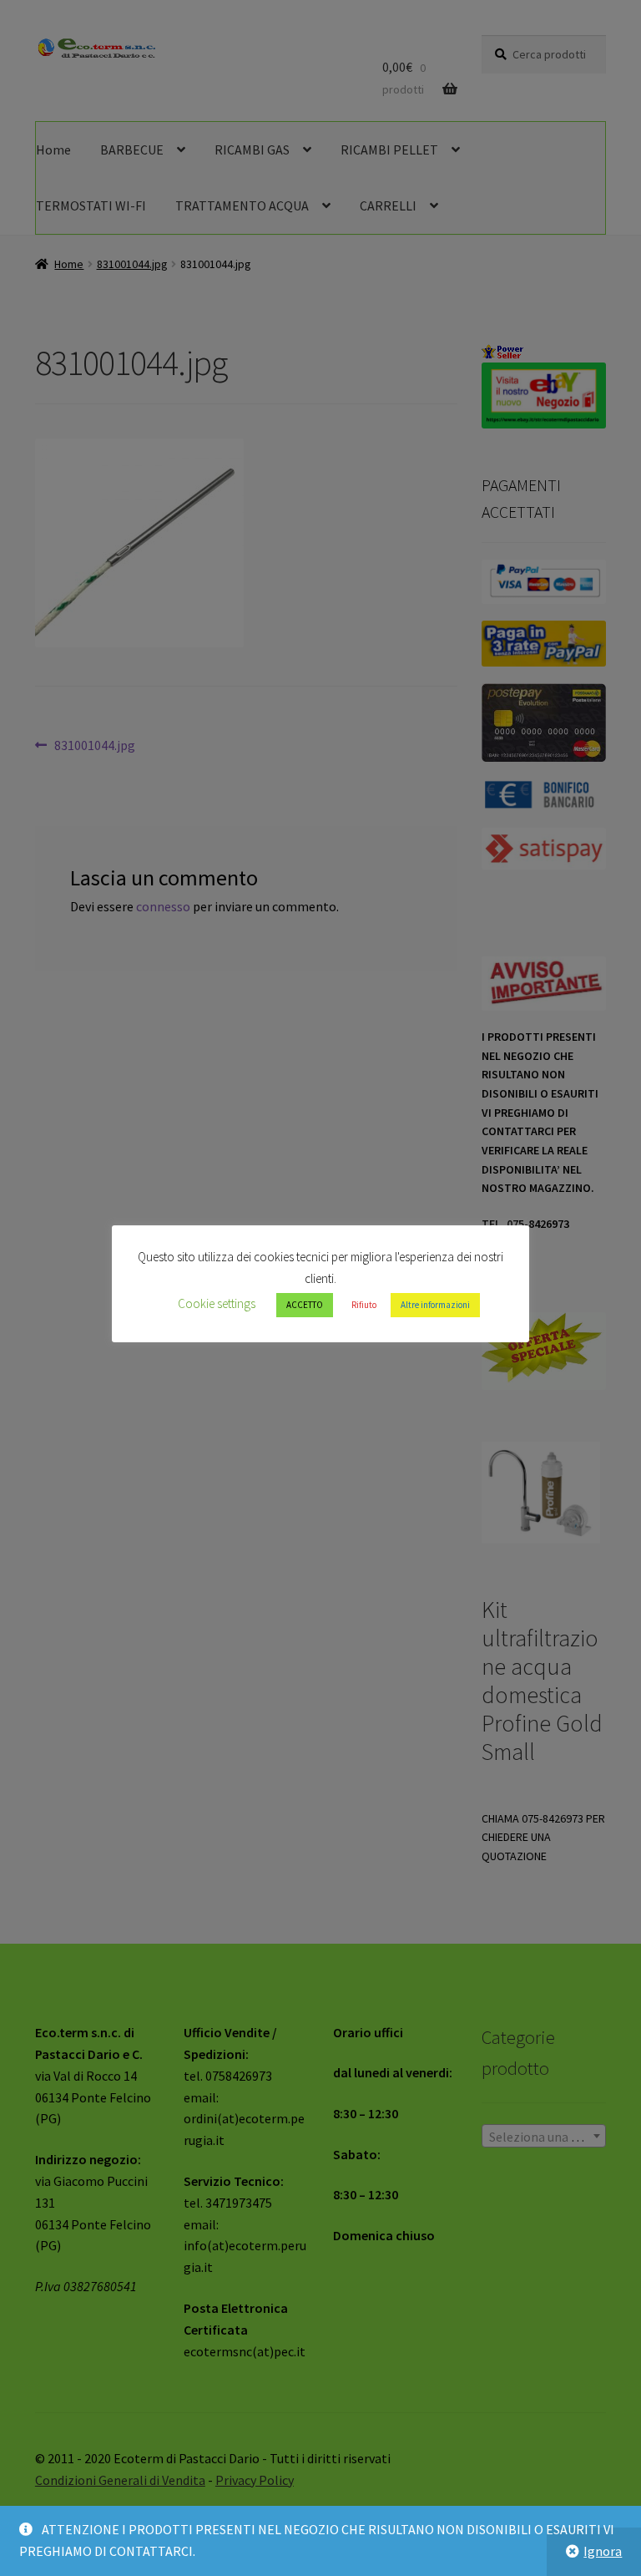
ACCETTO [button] (305, 1305)
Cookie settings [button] (217, 1303)
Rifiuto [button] (364, 1305)
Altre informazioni (435, 1305)
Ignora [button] (603, 2551)
